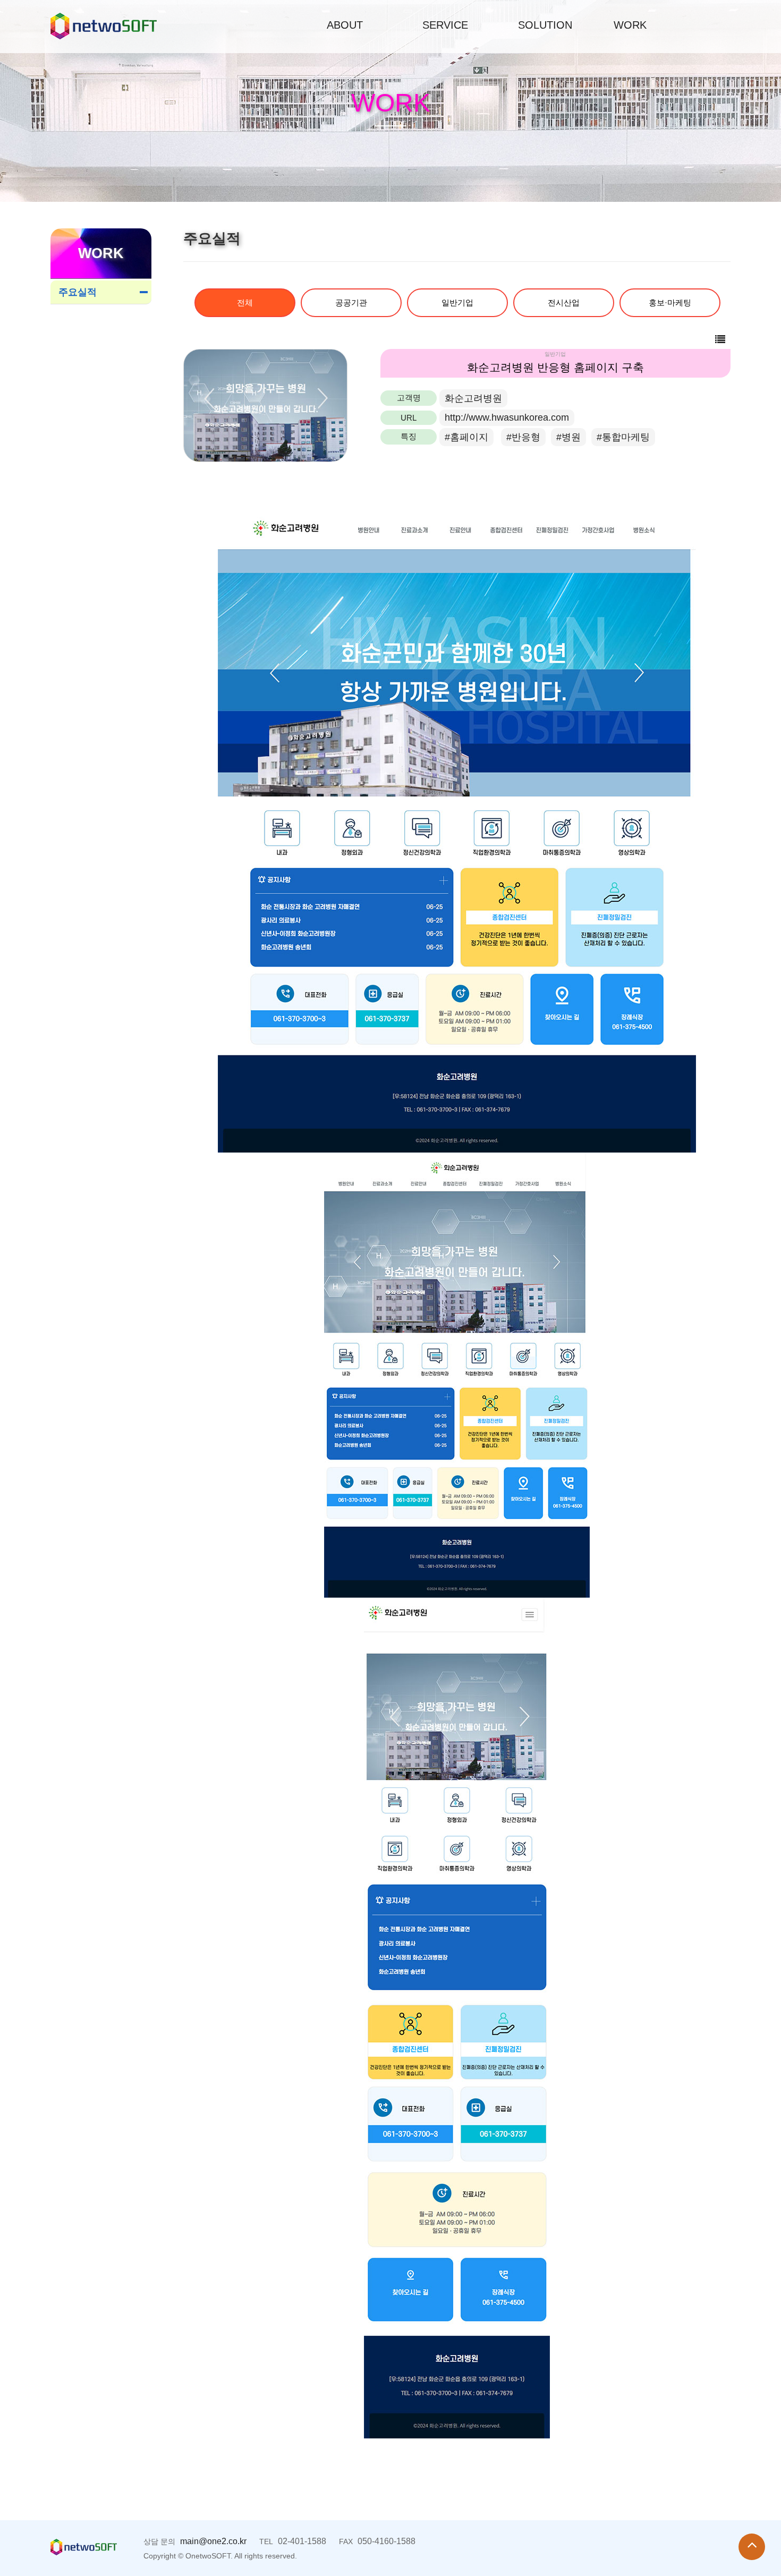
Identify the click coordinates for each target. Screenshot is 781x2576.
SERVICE (445, 25)
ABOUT (345, 25)
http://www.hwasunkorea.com (507, 417)
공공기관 (351, 302)
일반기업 (457, 302)
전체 (245, 302)
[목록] (720, 340)
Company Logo (104, 26)
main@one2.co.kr (213, 2541)
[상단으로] (752, 2547)
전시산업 (564, 302)
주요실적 (78, 292)
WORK (630, 25)
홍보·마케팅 (670, 302)
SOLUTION (545, 25)
